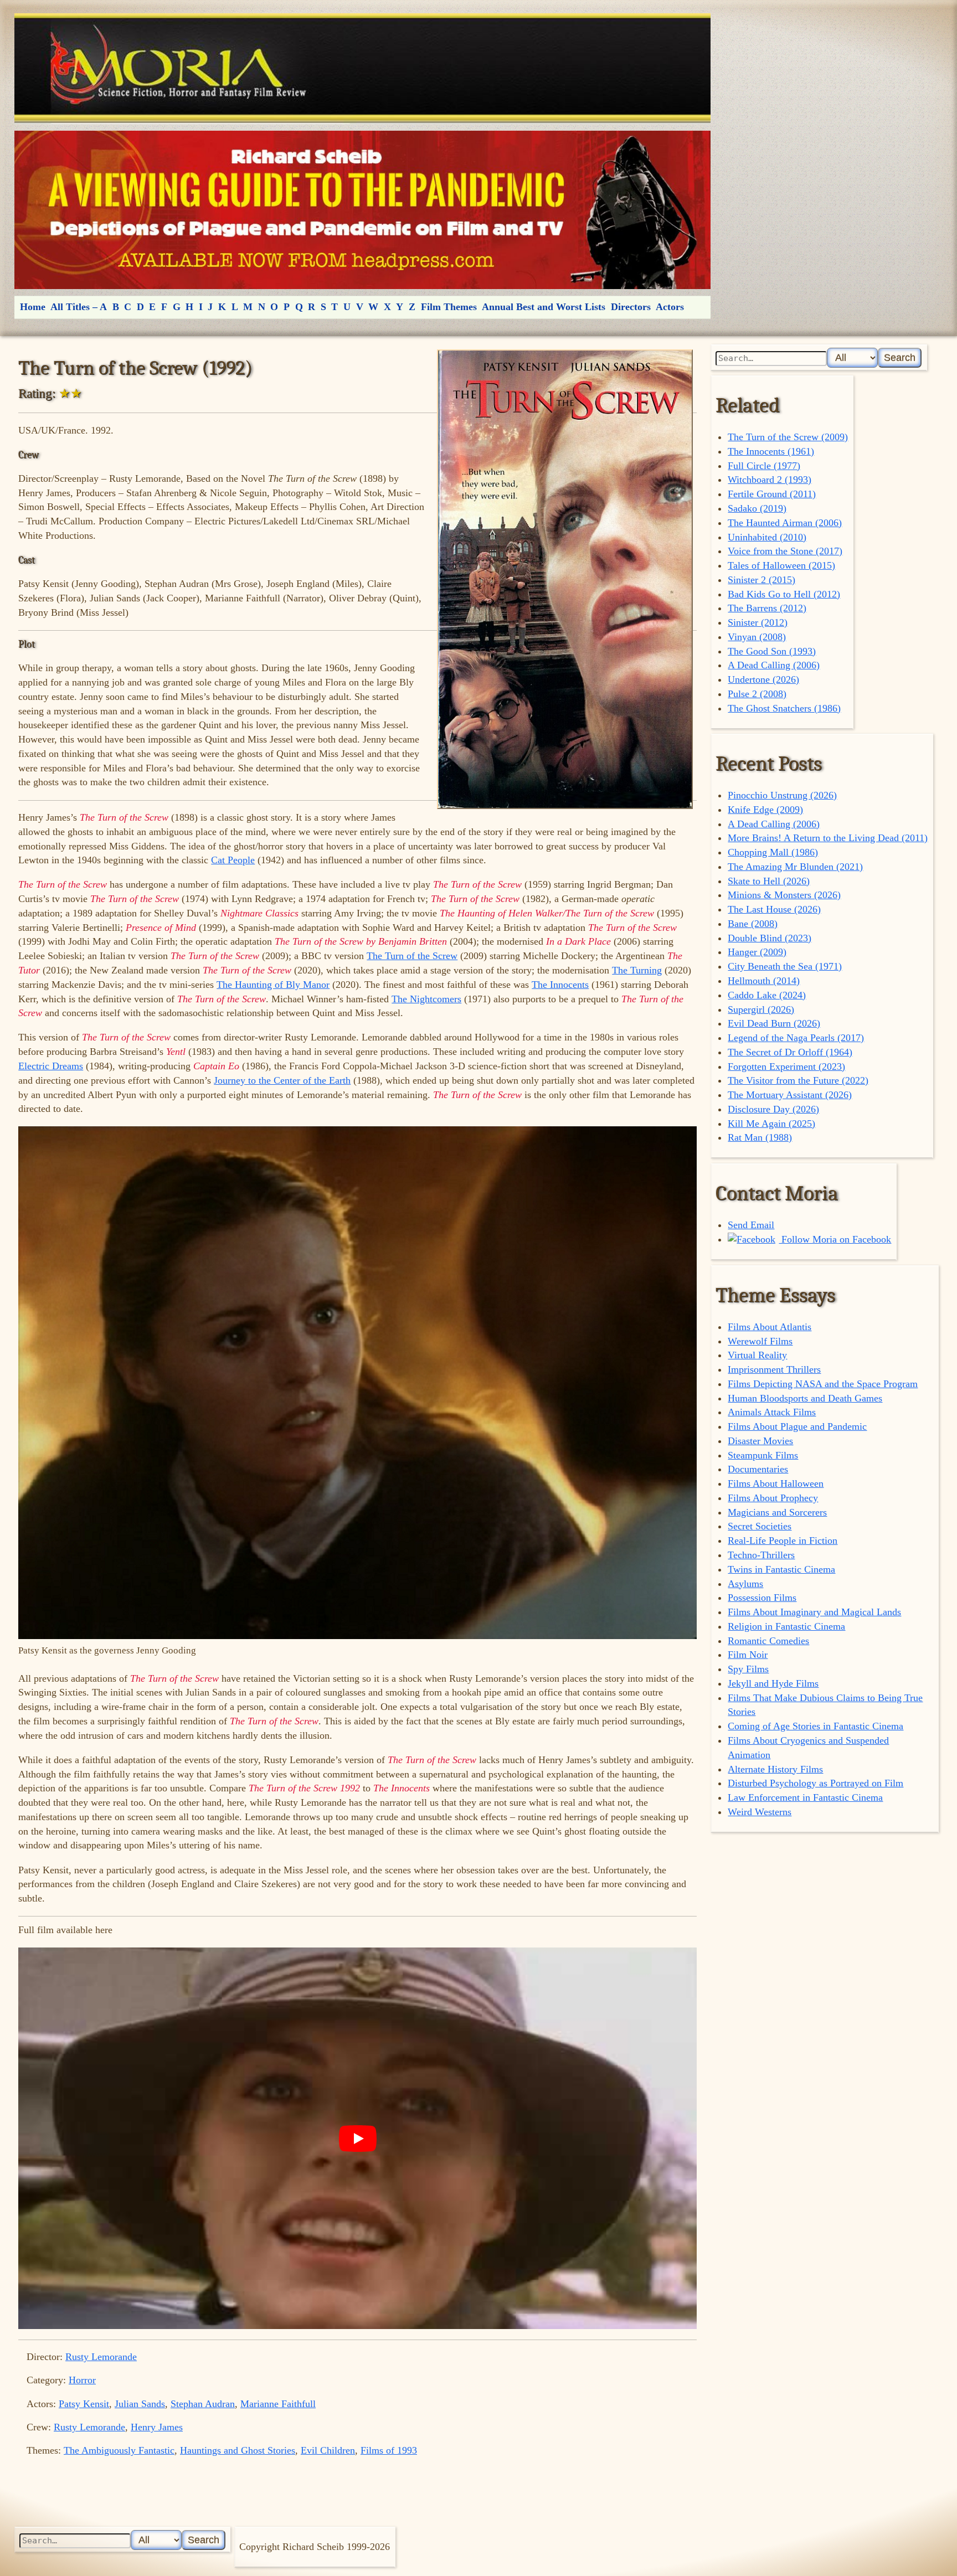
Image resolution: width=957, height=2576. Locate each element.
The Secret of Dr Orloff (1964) (790, 1052)
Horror (82, 2380)
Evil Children (328, 2450)
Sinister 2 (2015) (762, 580)
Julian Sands (140, 2404)
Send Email (751, 1225)
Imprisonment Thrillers (774, 1369)
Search (900, 357)
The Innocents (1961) (771, 451)
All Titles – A (79, 307)
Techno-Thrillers (761, 1555)
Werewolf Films (760, 1341)
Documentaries (758, 1469)
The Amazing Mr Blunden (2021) (795, 867)
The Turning (637, 970)
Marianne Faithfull (278, 2404)
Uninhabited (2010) (767, 537)
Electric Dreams (51, 1066)
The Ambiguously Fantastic (119, 2450)
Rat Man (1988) (760, 1137)
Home (33, 307)
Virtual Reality (757, 1355)
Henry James (157, 2427)
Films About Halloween (776, 1483)
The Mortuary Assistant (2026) (790, 1095)
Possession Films (762, 1598)
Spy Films (748, 1669)
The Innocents (560, 985)
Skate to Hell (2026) (769, 881)
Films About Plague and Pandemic (797, 1426)
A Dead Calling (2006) (774, 665)
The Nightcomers (426, 999)
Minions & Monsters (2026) (784, 895)
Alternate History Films (775, 1769)
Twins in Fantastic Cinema (781, 1569)
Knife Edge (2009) (765, 810)
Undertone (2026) (763, 679)
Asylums (745, 1584)
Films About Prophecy (773, 1498)
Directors (631, 307)
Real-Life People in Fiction (783, 1541)
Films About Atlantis (770, 1327)
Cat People (233, 860)
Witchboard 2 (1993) (770, 480)
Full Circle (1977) (764, 466)
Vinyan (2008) (757, 637)
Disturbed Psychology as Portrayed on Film (815, 1783)
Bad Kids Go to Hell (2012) (784, 594)
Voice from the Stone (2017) (785, 551)
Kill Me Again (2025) (771, 1124)
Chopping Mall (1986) (773, 852)
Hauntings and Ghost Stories (238, 2450)
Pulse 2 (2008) (757, 694)
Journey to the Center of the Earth (282, 1080)
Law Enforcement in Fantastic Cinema (805, 1797)
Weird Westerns (760, 1812)
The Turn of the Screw (412, 956)
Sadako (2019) (757, 508)
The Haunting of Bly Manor (273, 985)
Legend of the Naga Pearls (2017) (796, 1038)
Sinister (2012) (758, 622)
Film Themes (449, 307)
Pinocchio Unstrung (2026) (782, 795)
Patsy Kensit (84, 2404)
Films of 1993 (389, 2450)
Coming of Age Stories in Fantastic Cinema (815, 1726)
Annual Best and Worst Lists (544, 307)
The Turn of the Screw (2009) (788, 437)
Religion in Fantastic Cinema (786, 1626)
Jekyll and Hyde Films (773, 1683)
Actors (670, 307)
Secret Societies (760, 1526)
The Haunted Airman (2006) (785, 523)
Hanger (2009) (757, 952)
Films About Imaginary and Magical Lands (814, 1612)
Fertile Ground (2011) (772, 494)
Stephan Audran (203, 2404)
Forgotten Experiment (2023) (786, 1067)
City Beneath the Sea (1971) (785, 966)
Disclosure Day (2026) (773, 1109)
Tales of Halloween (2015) (781, 565)
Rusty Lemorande (101, 2357)
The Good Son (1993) (772, 651)
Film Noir (748, 1655)
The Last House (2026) (774, 909)
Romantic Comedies (768, 1641)
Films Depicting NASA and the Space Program (823, 1384)
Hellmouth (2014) (764, 981)
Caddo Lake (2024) (767, 995)
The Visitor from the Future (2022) (798, 1080)
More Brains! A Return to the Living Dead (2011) (828, 838)
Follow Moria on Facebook (835, 1239)
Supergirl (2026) (761, 1009)
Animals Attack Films (772, 1412)
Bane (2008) (753, 924)
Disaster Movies (760, 1441)
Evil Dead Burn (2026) (774, 1023)
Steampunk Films (763, 1455)
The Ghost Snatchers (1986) (784, 708)
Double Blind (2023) (770, 938)
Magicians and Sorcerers (777, 1512)
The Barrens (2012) (767, 608)
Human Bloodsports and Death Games (805, 1398)
